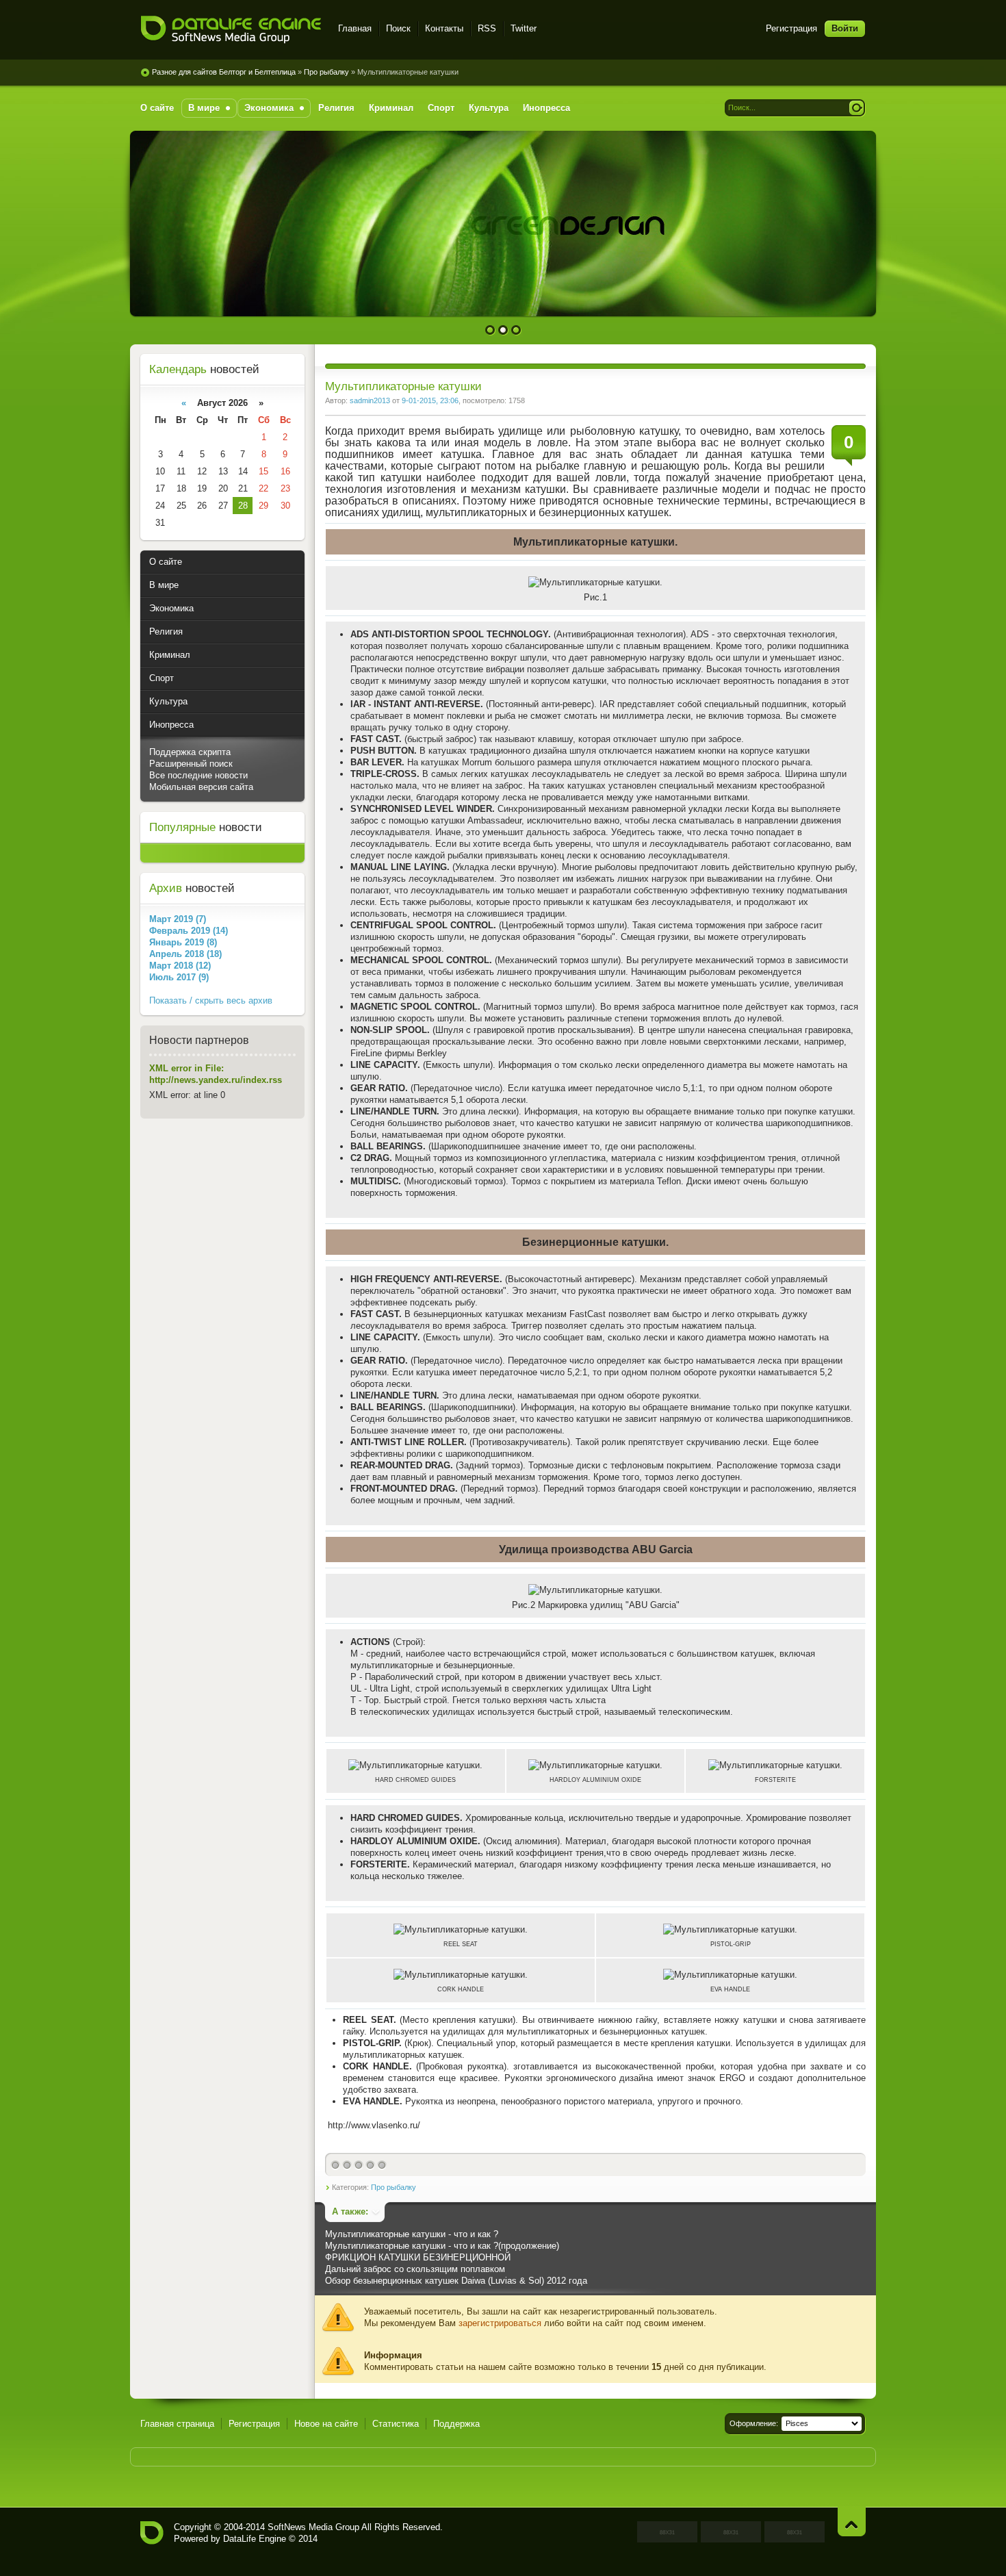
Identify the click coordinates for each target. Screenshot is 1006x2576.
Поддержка (456, 2424)
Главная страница (177, 2424)
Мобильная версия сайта (201, 787)
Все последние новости (198, 775)
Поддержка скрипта (190, 752)
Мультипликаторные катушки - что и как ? (412, 2234)
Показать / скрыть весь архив (211, 1000)
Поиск (398, 28)
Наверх (852, 2522)
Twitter (524, 28)
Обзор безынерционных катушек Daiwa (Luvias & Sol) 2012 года (456, 2281)
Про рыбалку (394, 2187)
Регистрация (791, 28)
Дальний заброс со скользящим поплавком (415, 2269)
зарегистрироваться (500, 2323)
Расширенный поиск (191, 764)
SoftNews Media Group (313, 2527)
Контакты (444, 28)
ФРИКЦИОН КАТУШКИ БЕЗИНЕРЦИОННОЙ (418, 2257)
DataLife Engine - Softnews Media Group (231, 30)
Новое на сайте (326, 2424)
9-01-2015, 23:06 (430, 400)
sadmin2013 (370, 400)
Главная (355, 28)
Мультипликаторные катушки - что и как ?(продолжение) (442, 2246)
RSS (487, 28)
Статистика (396, 2424)
